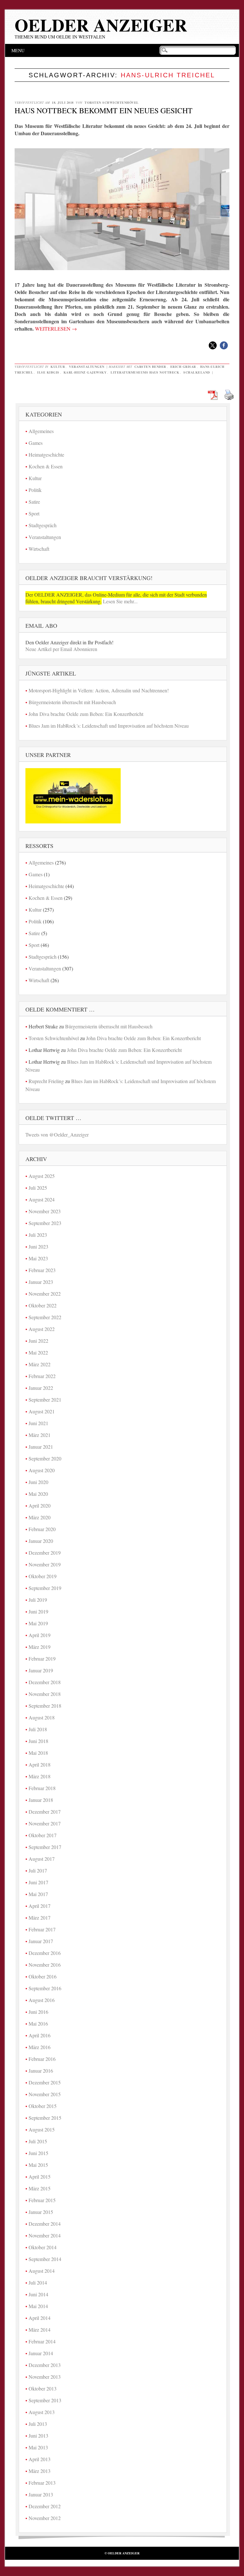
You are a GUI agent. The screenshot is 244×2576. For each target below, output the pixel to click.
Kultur (58, 367)
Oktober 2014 (43, 2247)
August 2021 (42, 1411)
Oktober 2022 (43, 1305)
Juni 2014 (38, 2294)
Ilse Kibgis (48, 372)
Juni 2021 (38, 1423)
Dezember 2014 (45, 2224)
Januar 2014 (41, 2353)
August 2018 (42, 1717)
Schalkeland (197, 372)
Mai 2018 (38, 1753)
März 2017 (40, 1918)
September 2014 (45, 2259)
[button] (213, 345)
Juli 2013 (38, 2424)
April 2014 (40, 2318)
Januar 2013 (41, 2494)
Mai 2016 (38, 2023)
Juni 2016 (38, 2012)
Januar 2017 (41, 1941)
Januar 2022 (41, 1388)
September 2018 (45, 1706)
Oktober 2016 (43, 1976)
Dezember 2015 (45, 2082)
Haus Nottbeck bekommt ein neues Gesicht (104, 110)
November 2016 (45, 1965)
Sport (34, 513)
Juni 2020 (38, 1482)
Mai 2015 (38, 2165)
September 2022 (45, 1317)
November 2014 (45, 2235)
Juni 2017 (38, 1882)
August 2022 (42, 1329)
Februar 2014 (42, 2341)
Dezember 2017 (45, 1812)
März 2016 (40, 2047)
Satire (34, 502)
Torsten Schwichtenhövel (112, 102)
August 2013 (42, 2412)
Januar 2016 (41, 2071)
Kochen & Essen (46, 466)
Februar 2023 (42, 1270)
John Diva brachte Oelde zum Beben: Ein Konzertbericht (86, 714)
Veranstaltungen (87, 367)
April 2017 (40, 1906)
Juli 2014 (38, 2282)
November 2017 (45, 1823)
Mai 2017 (38, 1894)
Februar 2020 (42, 1529)
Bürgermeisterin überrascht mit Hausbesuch (72, 702)
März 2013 (40, 2471)
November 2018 (45, 1694)
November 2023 (45, 1211)
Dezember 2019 (45, 1553)
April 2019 (40, 1635)
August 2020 (42, 1470)
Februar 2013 (42, 2483)
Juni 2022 (38, 1341)
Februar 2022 (42, 1376)
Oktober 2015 (43, 2106)
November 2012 (45, 2518)
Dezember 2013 (45, 2365)
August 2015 (42, 2129)
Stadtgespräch (43, 525)
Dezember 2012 (45, 2506)
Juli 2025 (38, 1188)
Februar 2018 (42, 1788)
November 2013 (45, 2377)
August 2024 (42, 1199)
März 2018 (40, 1776)
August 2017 (42, 1859)
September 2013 (45, 2400)
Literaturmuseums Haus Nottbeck (145, 372)
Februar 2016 (42, 2059)
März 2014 (40, 2330)
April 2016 (40, 2035)
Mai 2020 (38, 1494)
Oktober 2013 (43, 2388)
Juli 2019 (38, 1600)
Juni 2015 (38, 2153)
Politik (35, 490)
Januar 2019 (41, 1670)
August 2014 (42, 2271)
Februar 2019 (42, 1659)
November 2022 (45, 1294)
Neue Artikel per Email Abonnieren (61, 649)
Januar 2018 (41, 1800)
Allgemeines (41, 431)
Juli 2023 (38, 1235)
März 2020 (40, 1517)
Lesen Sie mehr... (120, 601)
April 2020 (40, 1505)
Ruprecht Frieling (46, 1081)
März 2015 (40, 2188)
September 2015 (45, 2118)
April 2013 (40, 2459)
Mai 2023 (38, 1258)
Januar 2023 (41, 1282)
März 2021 (40, 1435)
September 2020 (45, 1458)
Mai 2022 (38, 1352)
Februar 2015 (42, 2200)
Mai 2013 (38, 2447)
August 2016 (42, 2000)
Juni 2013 (38, 2436)
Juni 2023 (38, 1246)
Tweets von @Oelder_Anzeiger (57, 1134)
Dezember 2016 (45, 1953)
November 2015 (45, 2094)
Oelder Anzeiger (101, 25)
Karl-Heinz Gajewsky (85, 372)
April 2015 (40, 2177)
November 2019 (45, 1564)
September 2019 (45, 1588)
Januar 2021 (41, 1447)
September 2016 (45, 1988)
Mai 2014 (38, 2306)
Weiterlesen (56, 329)
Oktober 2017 (43, 1835)
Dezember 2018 (45, 1682)
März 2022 (40, 1364)
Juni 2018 (38, 1741)
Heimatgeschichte (46, 455)
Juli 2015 (38, 2141)
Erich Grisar (183, 367)
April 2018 (40, 1764)
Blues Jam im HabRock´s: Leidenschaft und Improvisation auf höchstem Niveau (109, 726)
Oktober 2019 (43, 1576)
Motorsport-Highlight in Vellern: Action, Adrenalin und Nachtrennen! (99, 690)
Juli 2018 (38, 1729)
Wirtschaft (39, 549)
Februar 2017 (42, 1929)
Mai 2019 (38, 1623)
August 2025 (42, 1176)
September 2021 (45, 1400)
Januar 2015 (41, 2212)
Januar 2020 (41, 1541)
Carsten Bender (150, 367)
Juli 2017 (38, 1870)
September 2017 (45, 1847)
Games (36, 443)
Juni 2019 (38, 1611)
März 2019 (40, 1647)
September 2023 (45, 1223)
